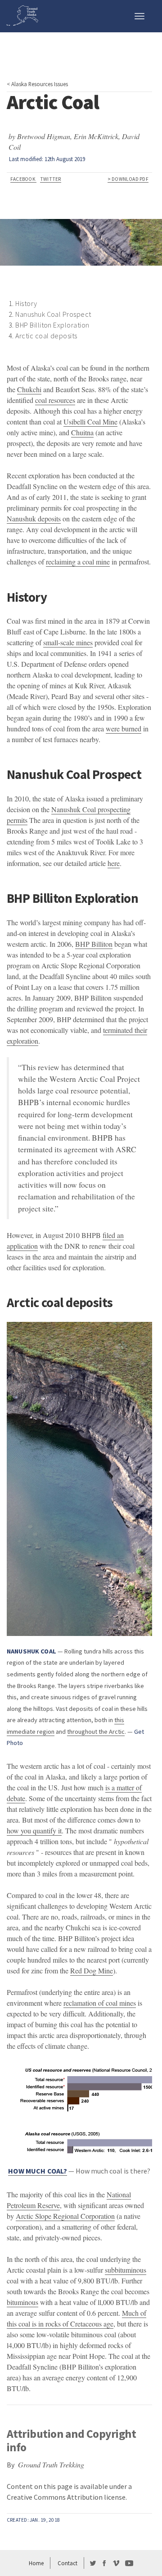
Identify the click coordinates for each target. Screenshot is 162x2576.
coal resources (55, 400)
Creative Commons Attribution (55, 2497)
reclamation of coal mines (100, 2003)
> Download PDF (128, 179)
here (114, 863)
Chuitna (82, 432)
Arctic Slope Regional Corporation (65, 2216)
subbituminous (126, 2270)
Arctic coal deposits (46, 336)
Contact (67, 2563)
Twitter (51, 179)
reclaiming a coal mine (78, 562)
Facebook (23, 179)
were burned (124, 728)
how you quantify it (34, 1830)
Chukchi (29, 389)
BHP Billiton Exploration (52, 325)
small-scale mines (68, 642)
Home (36, 2563)
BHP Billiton (94, 944)
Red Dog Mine (92, 1970)
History (26, 303)
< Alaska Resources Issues (37, 84)
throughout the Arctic (96, 1732)
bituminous (22, 2302)
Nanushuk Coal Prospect (53, 314)
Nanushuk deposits (34, 518)
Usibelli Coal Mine (90, 422)
